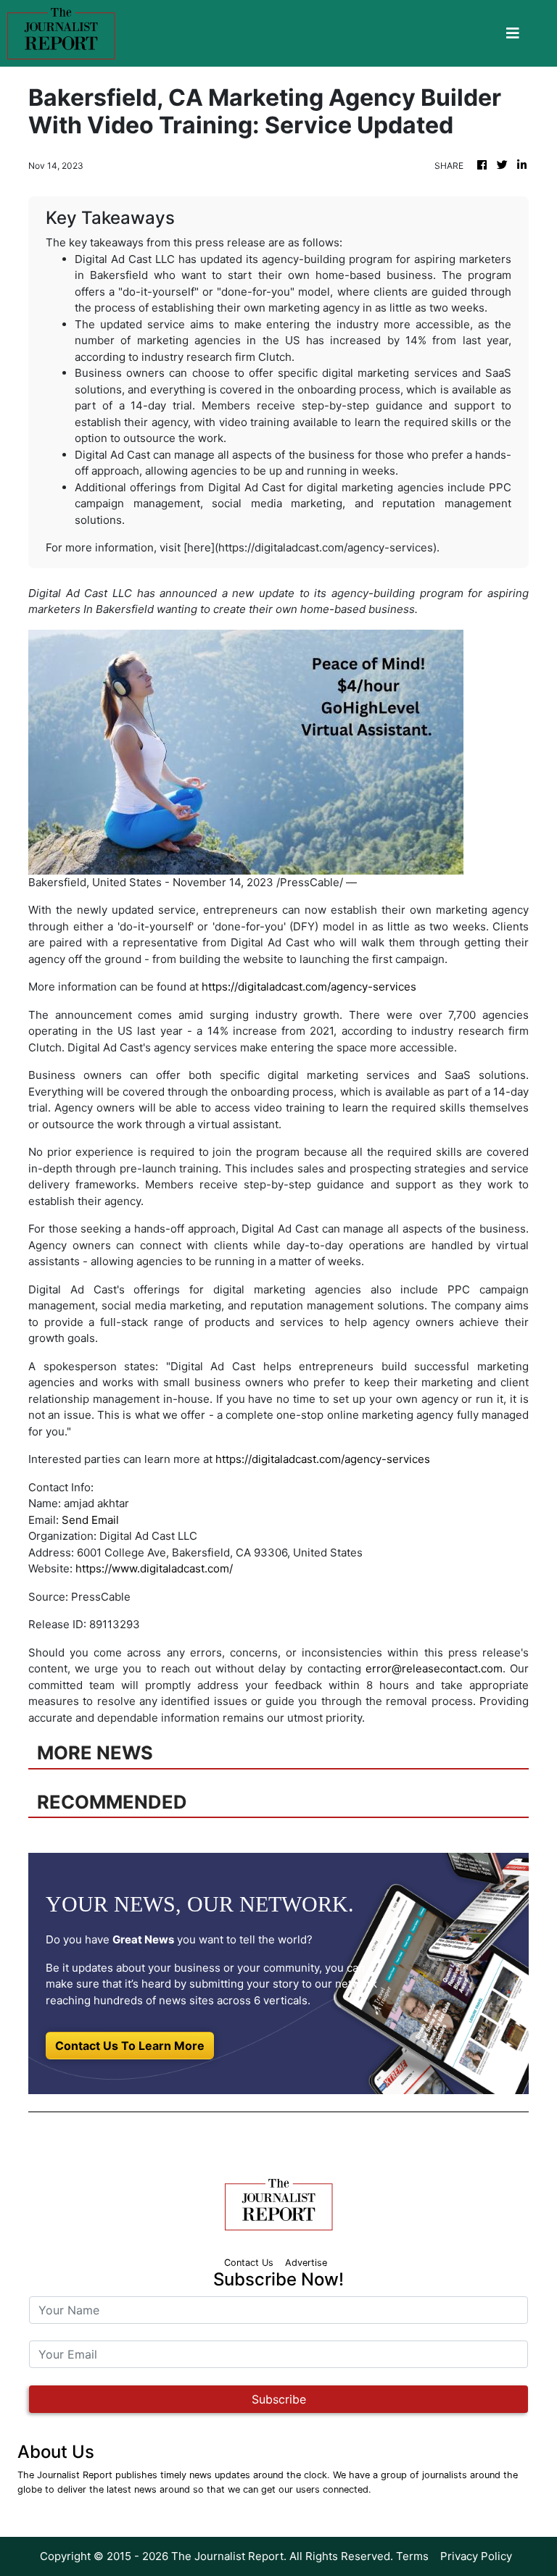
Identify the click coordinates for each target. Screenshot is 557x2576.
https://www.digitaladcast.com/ (154, 1568)
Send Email (90, 1520)
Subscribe (279, 2399)
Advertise (306, 2263)
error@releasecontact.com (434, 1668)
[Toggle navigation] (513, 33)
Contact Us (249, 2263)
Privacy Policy (476, 2556)
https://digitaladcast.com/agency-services (309, 987)
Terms (412, 2556)
